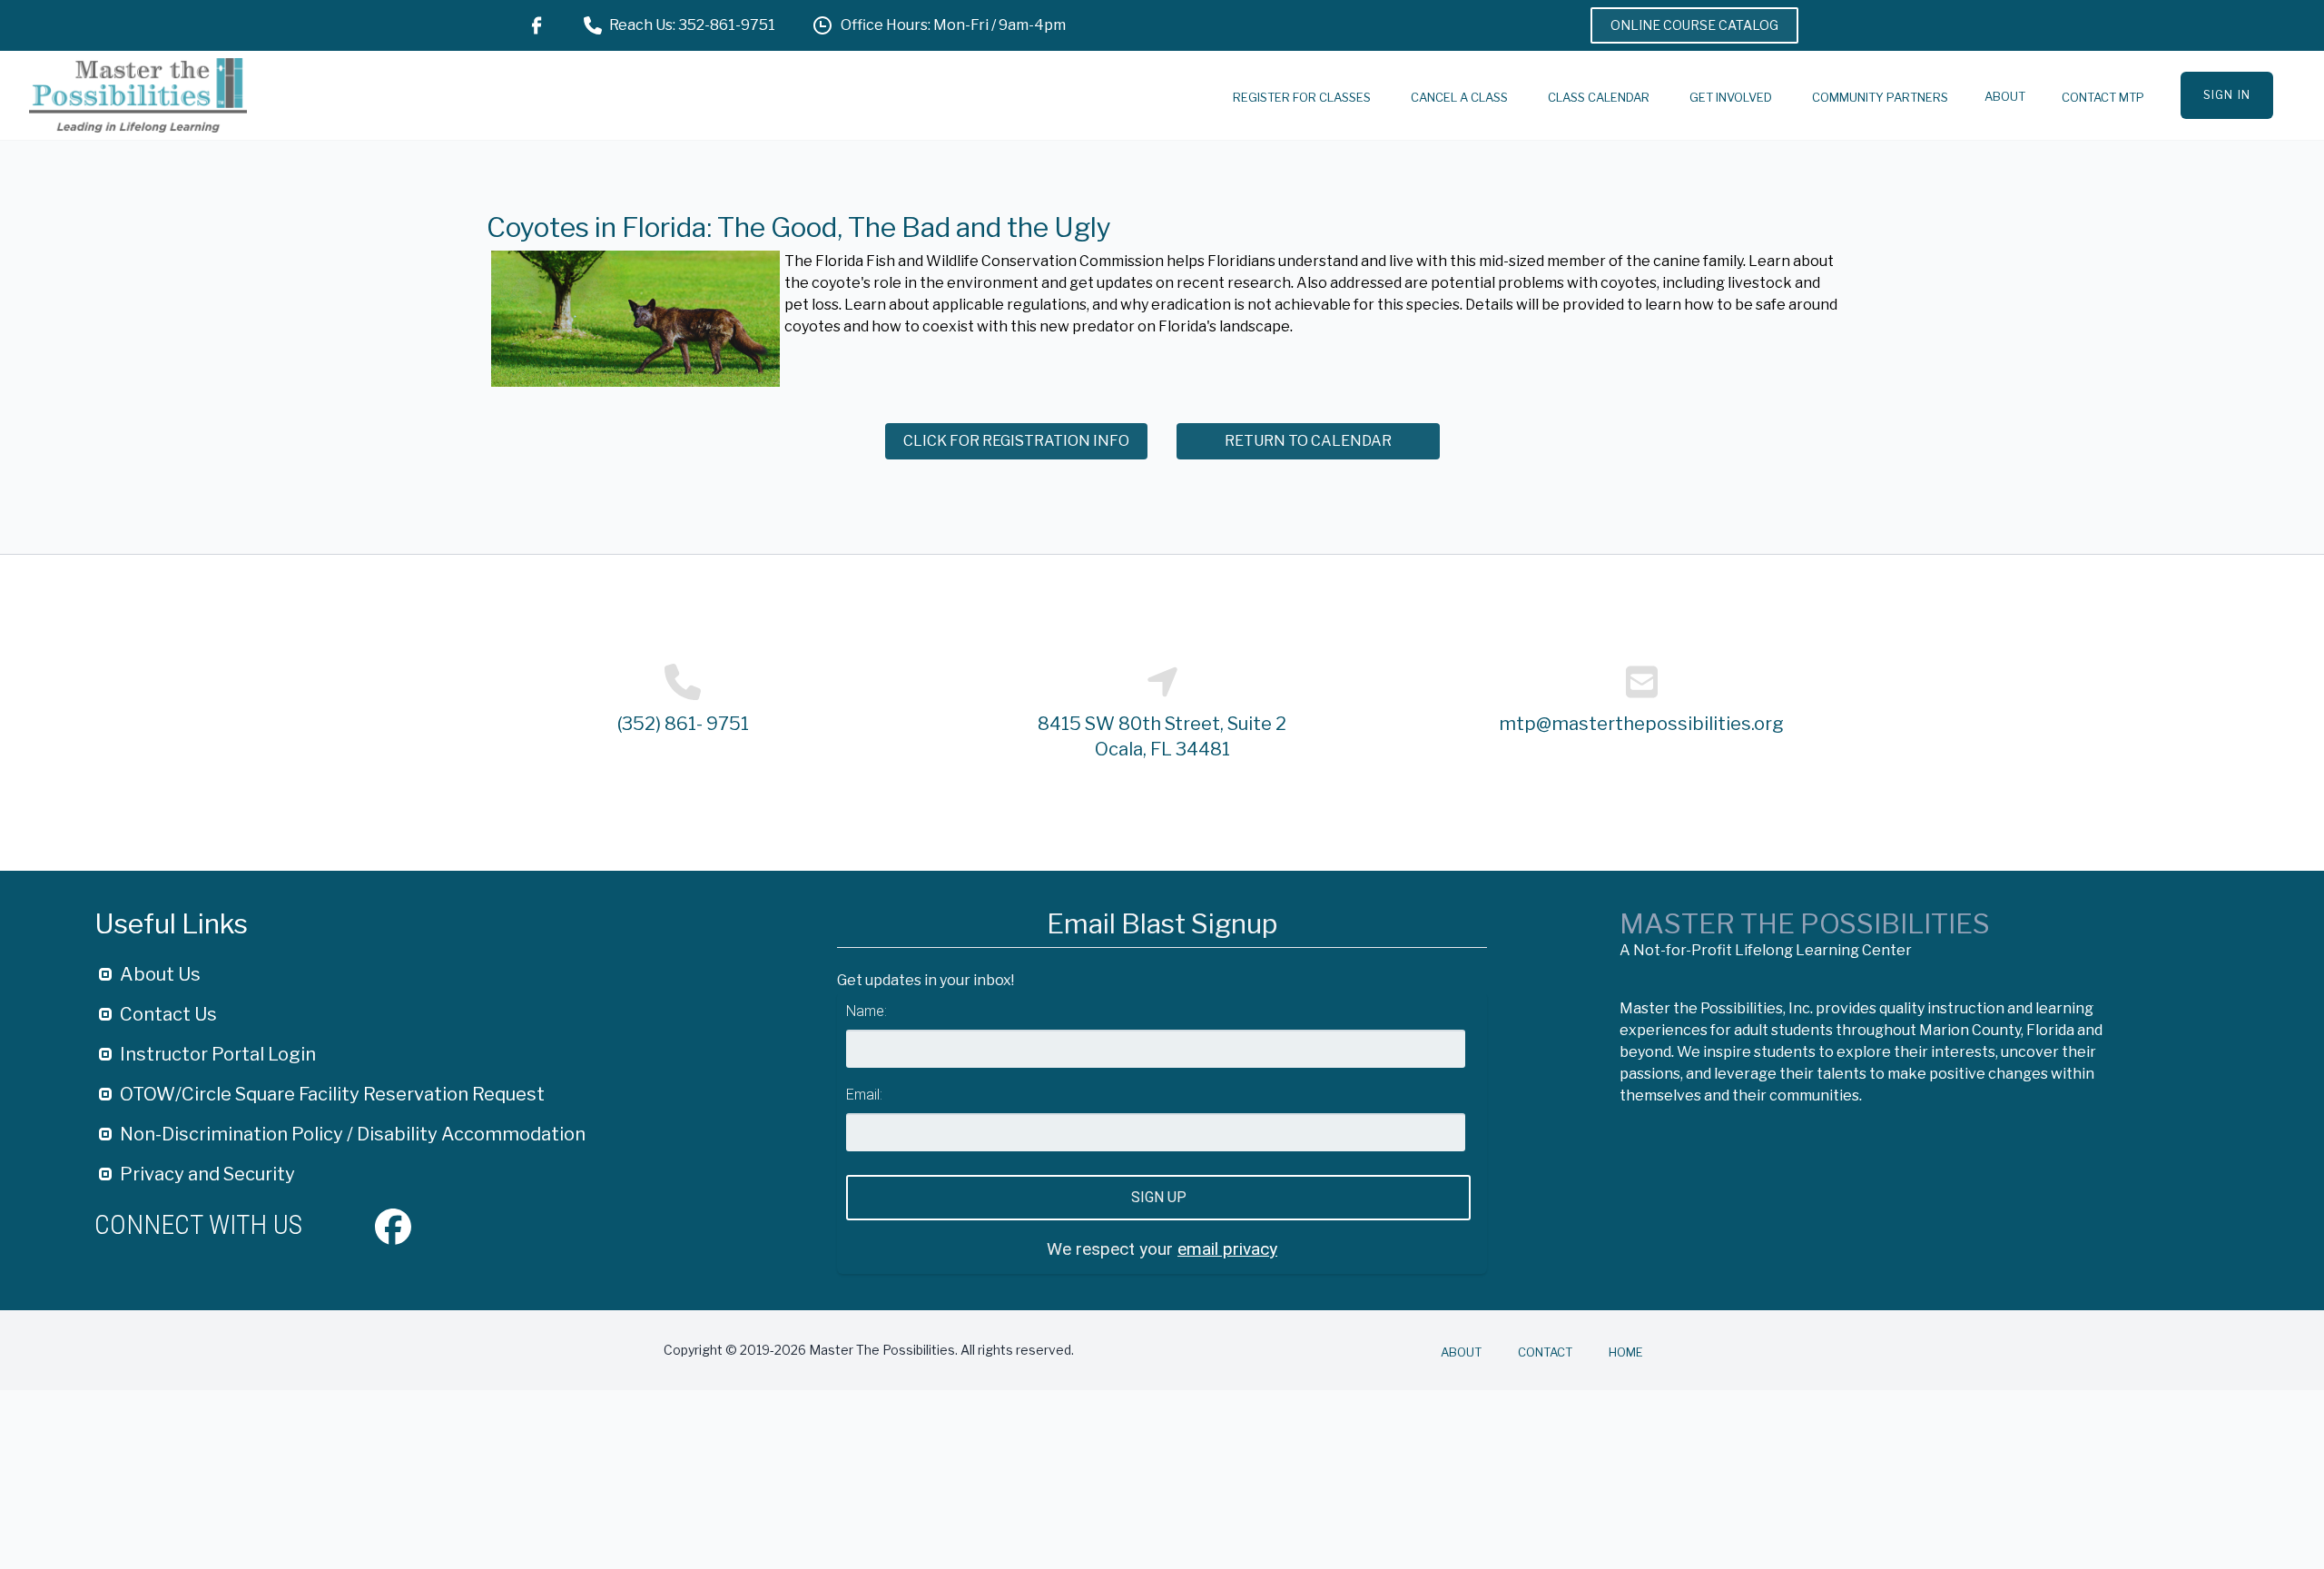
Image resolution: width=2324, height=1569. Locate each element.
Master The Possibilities (1805, 923)
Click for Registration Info (1016, 441)
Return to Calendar (1308, 441)
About (2005, 96)
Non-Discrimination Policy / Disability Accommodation (353, 1134)
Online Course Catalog (1694, 25)
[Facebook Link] (537, 25)
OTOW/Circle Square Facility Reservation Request (332, 1094)
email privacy (1227, 1249)
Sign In (2227, 95)
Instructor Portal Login (218, 1054)
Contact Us (168, 1014)
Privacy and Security (207, 1174)
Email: (864, 1095)
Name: (867, 1011)
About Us (160, 974)
